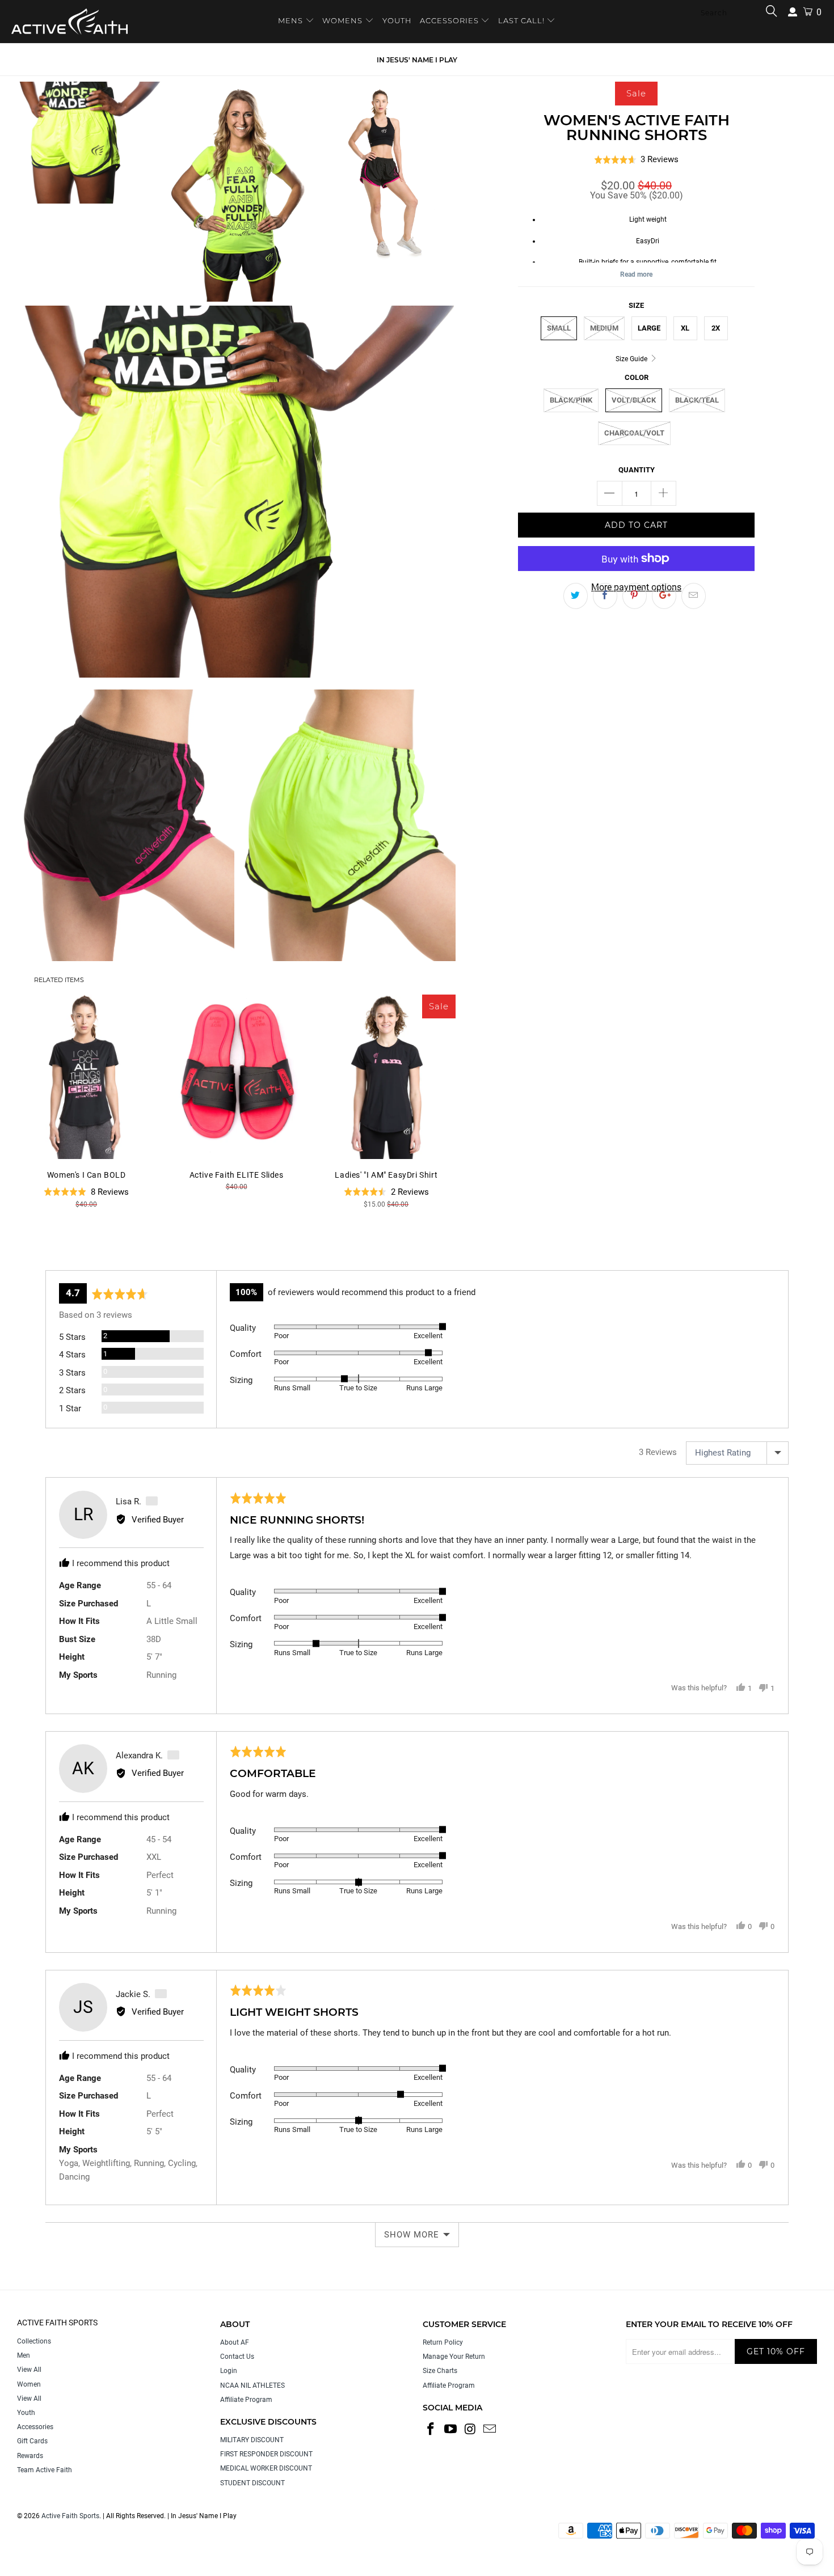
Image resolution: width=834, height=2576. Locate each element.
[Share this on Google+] (664, 596)
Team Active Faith (45, 2470)
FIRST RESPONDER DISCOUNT (266, 2454)
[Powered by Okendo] (96, 1256)
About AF (235, 2342)
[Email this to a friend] (694, 596)
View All (29, 2370)
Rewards (30, 2456)
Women (29, 2384)
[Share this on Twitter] (576, 596)
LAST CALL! (523, 20)
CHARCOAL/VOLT (634, 433)
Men (24, 2355)
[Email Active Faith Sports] (490, 2430)
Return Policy (443, 2342)
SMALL (559, 328)
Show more (412, 2235)
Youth (26, 2413)
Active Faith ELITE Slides (236, 1077)
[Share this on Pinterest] (635, 596)
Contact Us (237, 2357)
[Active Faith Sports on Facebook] (431, 2430)
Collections (34, 2341)
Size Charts (440, 2371)
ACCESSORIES (449, 20)
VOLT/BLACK (634, 400)
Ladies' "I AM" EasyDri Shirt (386, 1077)
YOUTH (397, 20)
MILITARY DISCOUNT (252, 2440)
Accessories (35, 2427)
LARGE (649, 328)
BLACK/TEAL (697, 400)
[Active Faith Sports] (69, 22)
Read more (636, 274)
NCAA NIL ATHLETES (252, 2385)
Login (229, 2371)
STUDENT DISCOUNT (252, 2483)
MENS (292, 20)
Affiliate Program (246, 2400)
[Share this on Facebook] (605, 596)
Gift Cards (32, 2441)
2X (716, 328)
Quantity (637, 470)
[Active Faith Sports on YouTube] (451, 2430)
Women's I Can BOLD (86, 1077)
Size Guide (632, 359)
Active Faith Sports (70, 2516)
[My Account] (793, 12)
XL (685, 328)
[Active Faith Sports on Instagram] (470, 2430)
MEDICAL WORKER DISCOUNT (266, 2468)
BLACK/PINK (571, 400)
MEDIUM (604, 328)
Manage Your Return (454, 2357)
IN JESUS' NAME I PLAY (417, 60)
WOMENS (342, 20)
